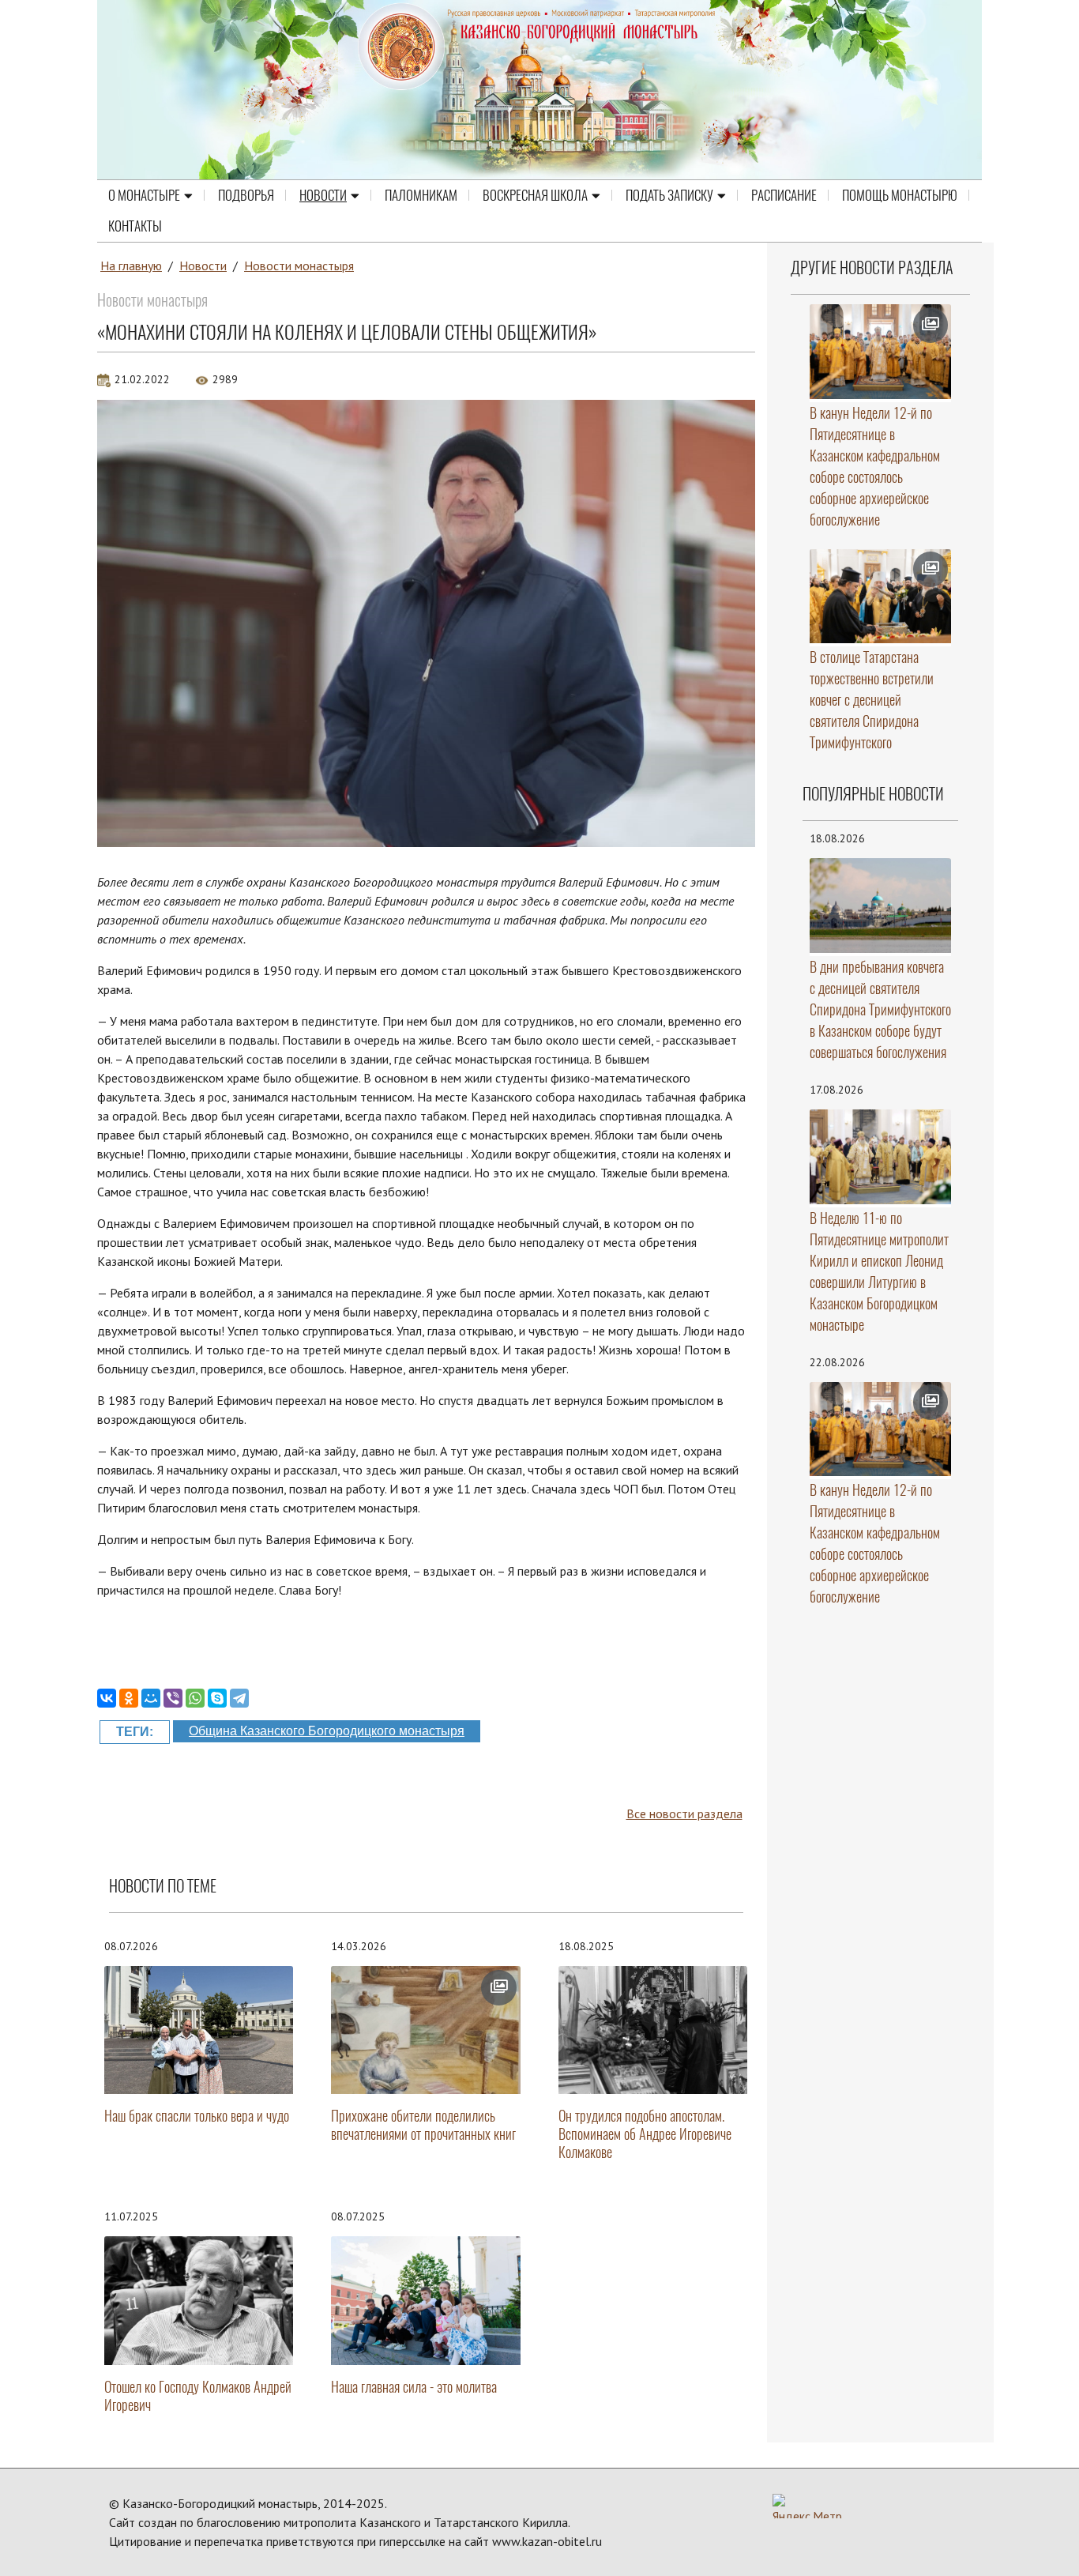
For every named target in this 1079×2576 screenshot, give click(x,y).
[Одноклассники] (129, 1698)
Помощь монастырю (900, 195)
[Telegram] (239, 1698)
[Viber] (173, 1698)
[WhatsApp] (195, 1698)
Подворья (246, 195)
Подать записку (669, 195)
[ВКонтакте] (107, 1698)
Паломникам (421, 195)
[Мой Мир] (151, 1698)
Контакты (135, 226)
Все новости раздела (684, 1813)
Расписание (784, 195)
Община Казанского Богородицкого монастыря (327, 1731)
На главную (131, 266)
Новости (323, 195)
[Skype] (217, 1698)
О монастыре (144, 195)
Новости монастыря (299, 266)
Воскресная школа (535, 195)
